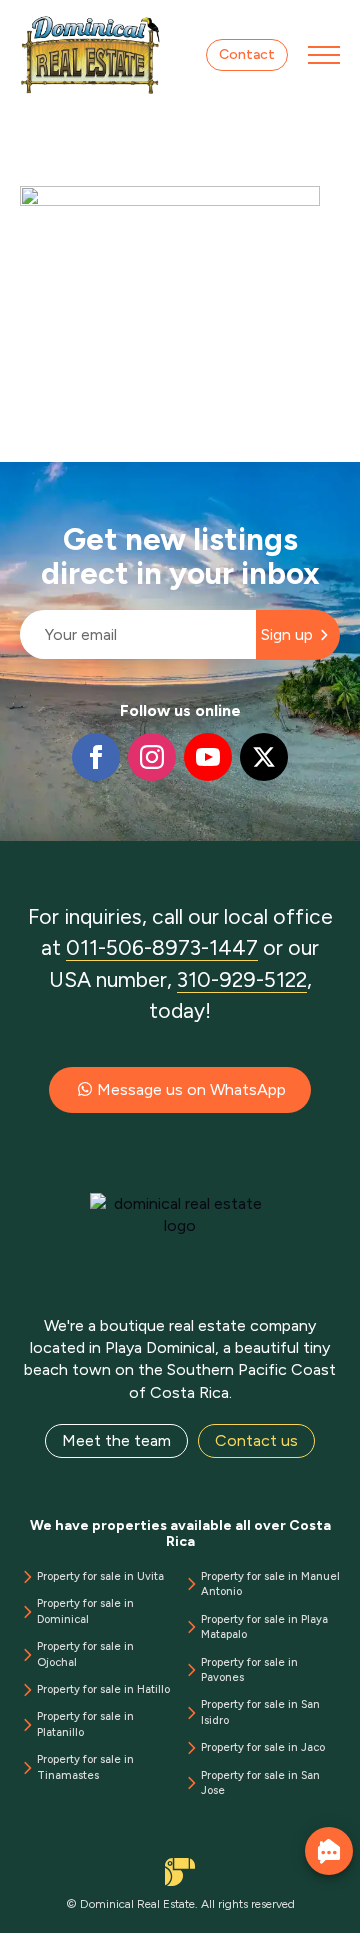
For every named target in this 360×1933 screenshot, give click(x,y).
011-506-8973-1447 (162, 947)
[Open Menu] (324, 55)
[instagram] (152, 757)
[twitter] (264, 757)
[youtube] (208, 757)
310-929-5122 (242, 979)
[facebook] (96, 757)
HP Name (21, 478)
